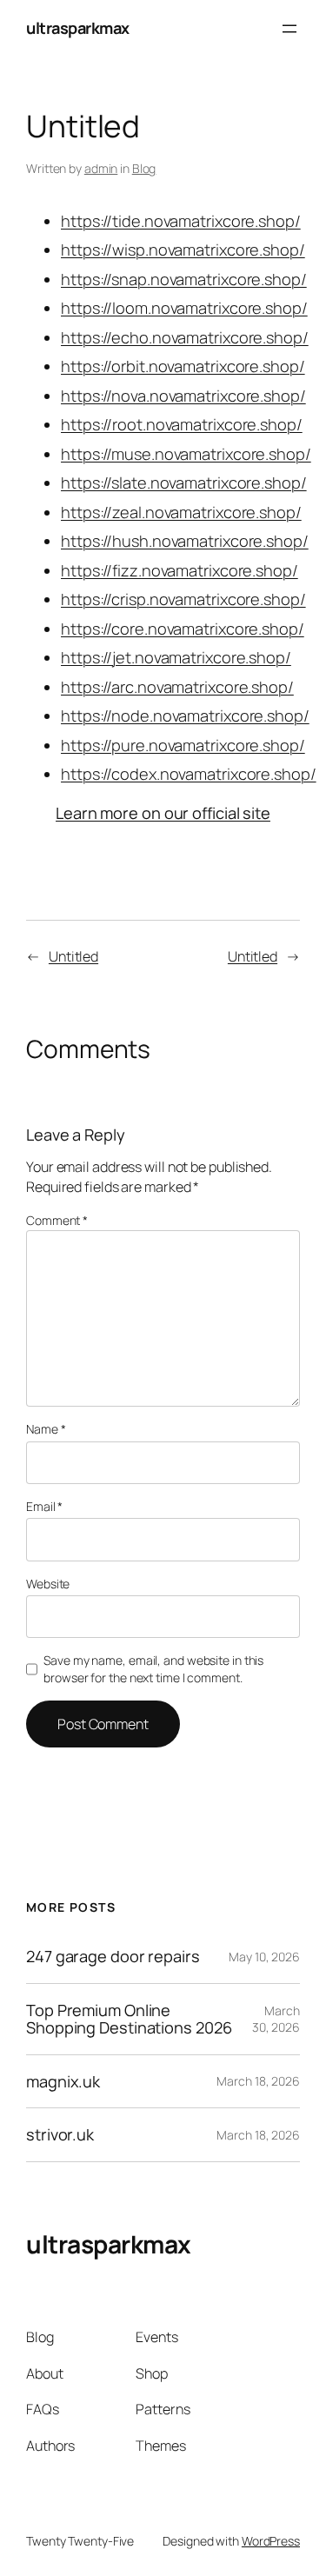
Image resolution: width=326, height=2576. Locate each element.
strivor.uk (60, 2134)
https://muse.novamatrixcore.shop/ (186, 454)
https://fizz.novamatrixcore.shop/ (180, 570)
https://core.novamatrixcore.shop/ (183, 629)
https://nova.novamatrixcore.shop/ (183, 396)
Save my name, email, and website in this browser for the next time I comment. (153, 1669)
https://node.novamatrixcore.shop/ (185, 716)
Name (46, 1429)
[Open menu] (289, 29)
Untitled (73, 956)
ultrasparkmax (78, 28)
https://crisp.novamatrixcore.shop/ (183, 599)
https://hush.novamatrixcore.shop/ (185, 541)
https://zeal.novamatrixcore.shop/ (181, 512)
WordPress (271, 2541)
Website (48, 1584)
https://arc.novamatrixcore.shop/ (177, 687)
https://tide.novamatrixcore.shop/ (181, 221)
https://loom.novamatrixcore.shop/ (184, 308)
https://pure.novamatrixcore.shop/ (183, 745)
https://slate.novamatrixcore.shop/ (184, 483)
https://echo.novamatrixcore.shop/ (185, 337)
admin (101, 168)
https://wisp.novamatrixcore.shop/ (183, 250)
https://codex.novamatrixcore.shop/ (189, 774)
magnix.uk (63, 2081)
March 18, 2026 (258, 2081)
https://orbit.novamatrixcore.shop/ (183, 366)
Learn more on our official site (163, 813)
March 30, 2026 (276, 2019)
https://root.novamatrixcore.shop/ (182, 424)
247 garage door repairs (113, 1956)
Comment (57, 1220)
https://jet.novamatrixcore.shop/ (176, 657)
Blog (144, 168)
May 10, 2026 (264, 1957)
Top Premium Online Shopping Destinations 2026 (129, 2019)
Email (44, 1506)
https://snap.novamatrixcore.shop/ (184, 279)
